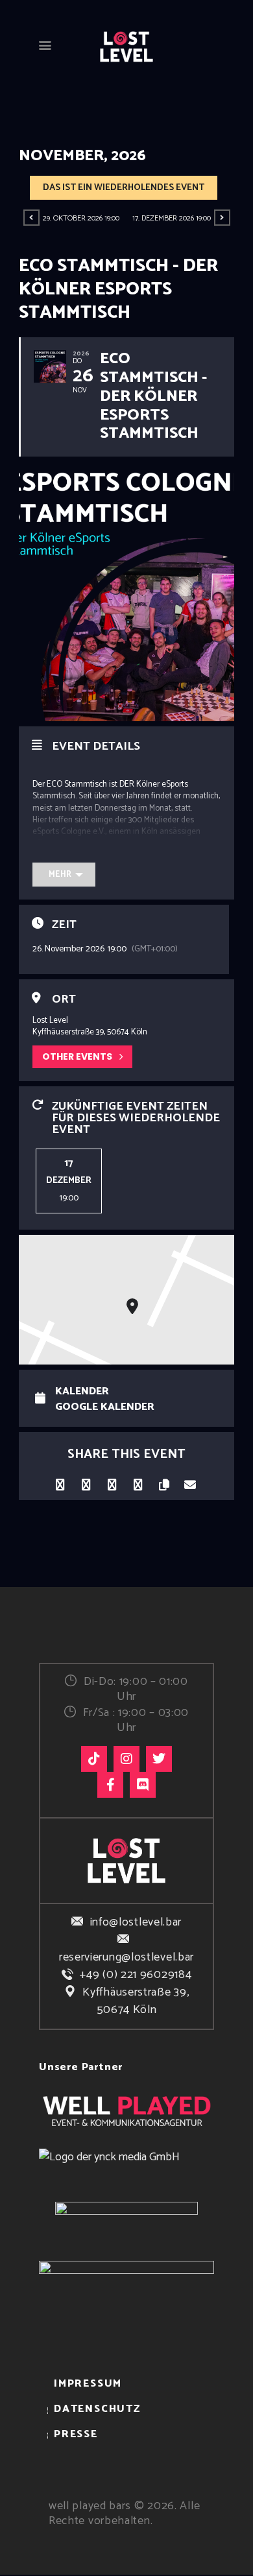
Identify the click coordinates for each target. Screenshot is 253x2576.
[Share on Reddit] (138, 1482)
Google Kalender (105, 1407)
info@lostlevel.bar (136, 1922)
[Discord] (143, 1785)
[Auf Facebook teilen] (60, 1482)
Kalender (82, 1392)
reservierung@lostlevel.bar (126, 1957)
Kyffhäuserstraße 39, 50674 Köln (136, 2001)
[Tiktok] (94, 1759)
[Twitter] (159, 1759)
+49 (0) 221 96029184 (136, 1975)
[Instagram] (126, 1759)
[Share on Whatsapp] (112, 1482)
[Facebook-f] (110, 1785)
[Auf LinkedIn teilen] (86, 1482)
